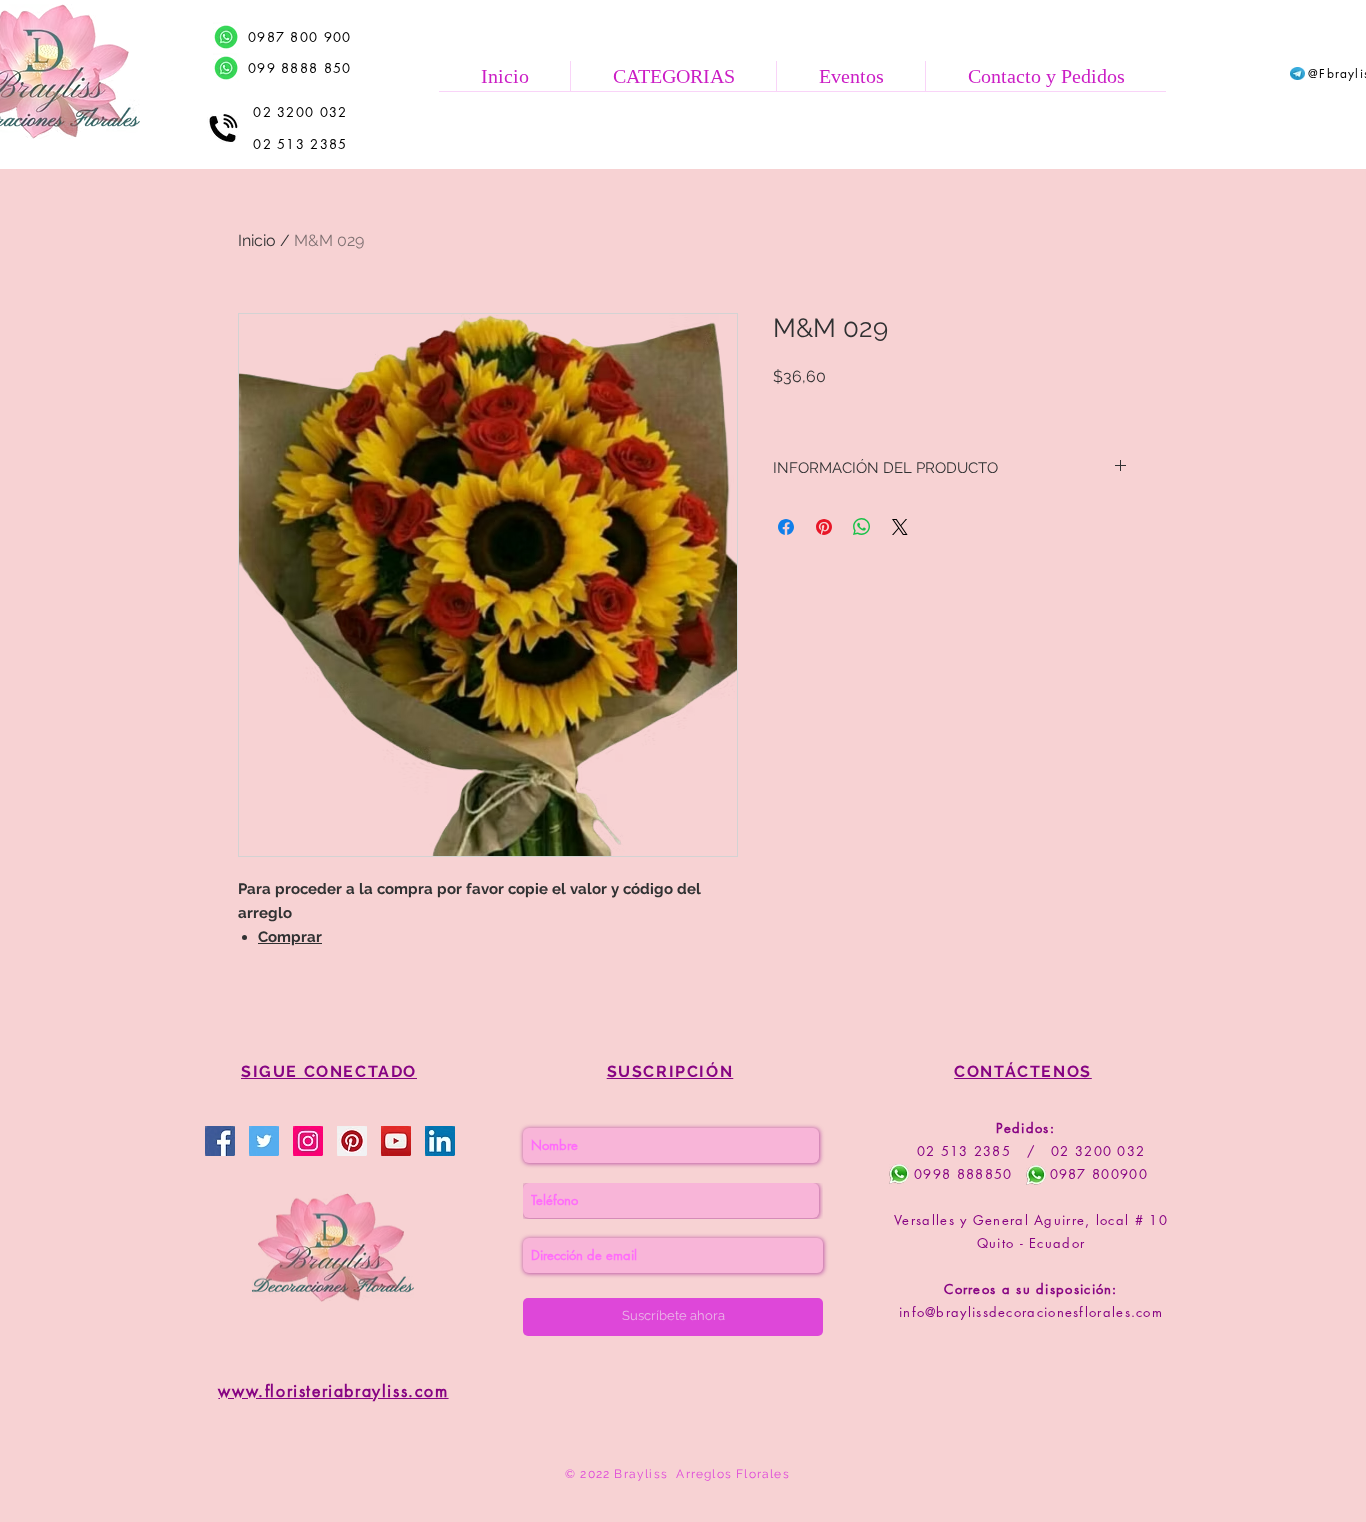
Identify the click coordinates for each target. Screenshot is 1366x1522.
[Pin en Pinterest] (824, 527)
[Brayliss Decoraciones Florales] (220, 1141)
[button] (673, 76)
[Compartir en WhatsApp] (862, 527)
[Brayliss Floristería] (264, 1141)
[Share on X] (900, 527)
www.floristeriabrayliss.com (333, 1391)
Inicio (257, 240)
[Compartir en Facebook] (786, 527)
